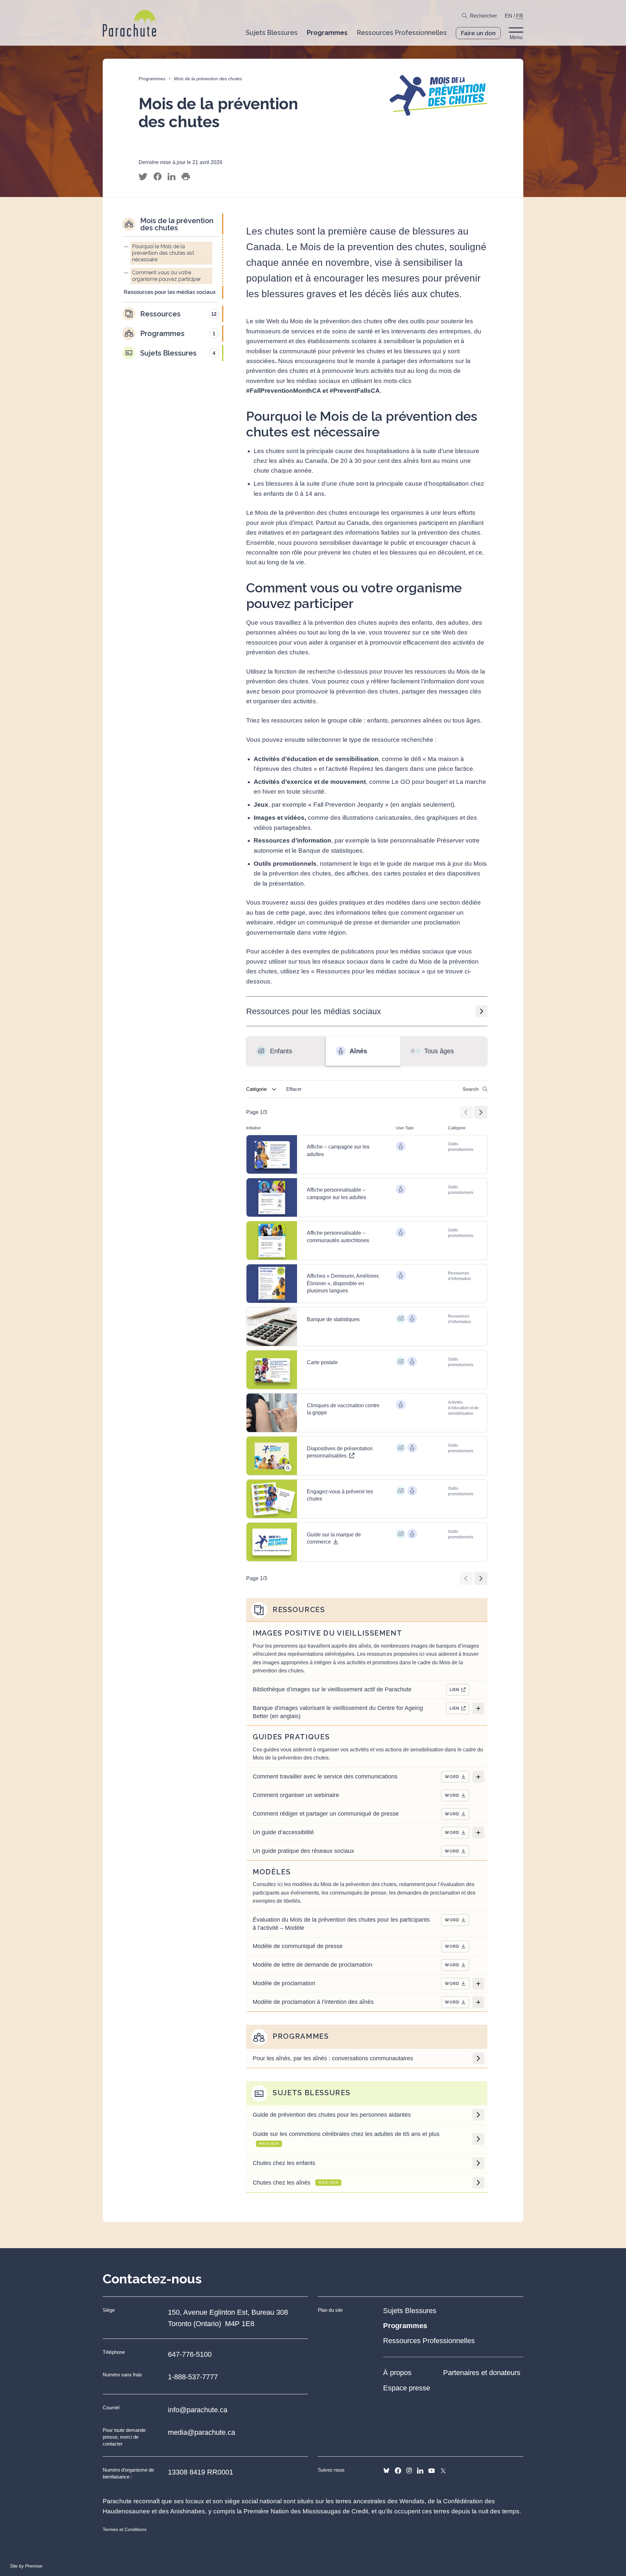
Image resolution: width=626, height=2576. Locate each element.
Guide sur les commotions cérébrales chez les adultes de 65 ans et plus (346, 2138)
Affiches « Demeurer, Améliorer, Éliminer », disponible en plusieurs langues (343, 1283)
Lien (455, 1690)
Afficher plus (478, 1708)
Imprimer (186, 177)
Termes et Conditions (125, 2529)
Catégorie (256, 1089)
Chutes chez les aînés (295, 2183)
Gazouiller (143, 177)
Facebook (398, 2471)
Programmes (152, 79)
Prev (466, 1112)
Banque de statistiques (333, 1319)
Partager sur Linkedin (171, 177)
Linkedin (420, 2471)
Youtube (432, 2471)
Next (481, 1112)
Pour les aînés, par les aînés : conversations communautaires (333, 2058)
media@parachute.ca (201, 2432)
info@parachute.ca (198, 2410)
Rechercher (483, 16)
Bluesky (386, 2471)
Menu (516, 37)
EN (508, 16)
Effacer (294, 1089)
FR (520, 16)
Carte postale (322, 1362)
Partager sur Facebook (157, 177)
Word (452, 1777)
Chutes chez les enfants (284, 2163)
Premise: (34, 2566)
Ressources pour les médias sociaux (314, 1011)
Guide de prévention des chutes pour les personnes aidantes (332, 2115)
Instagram (409, 2471)
